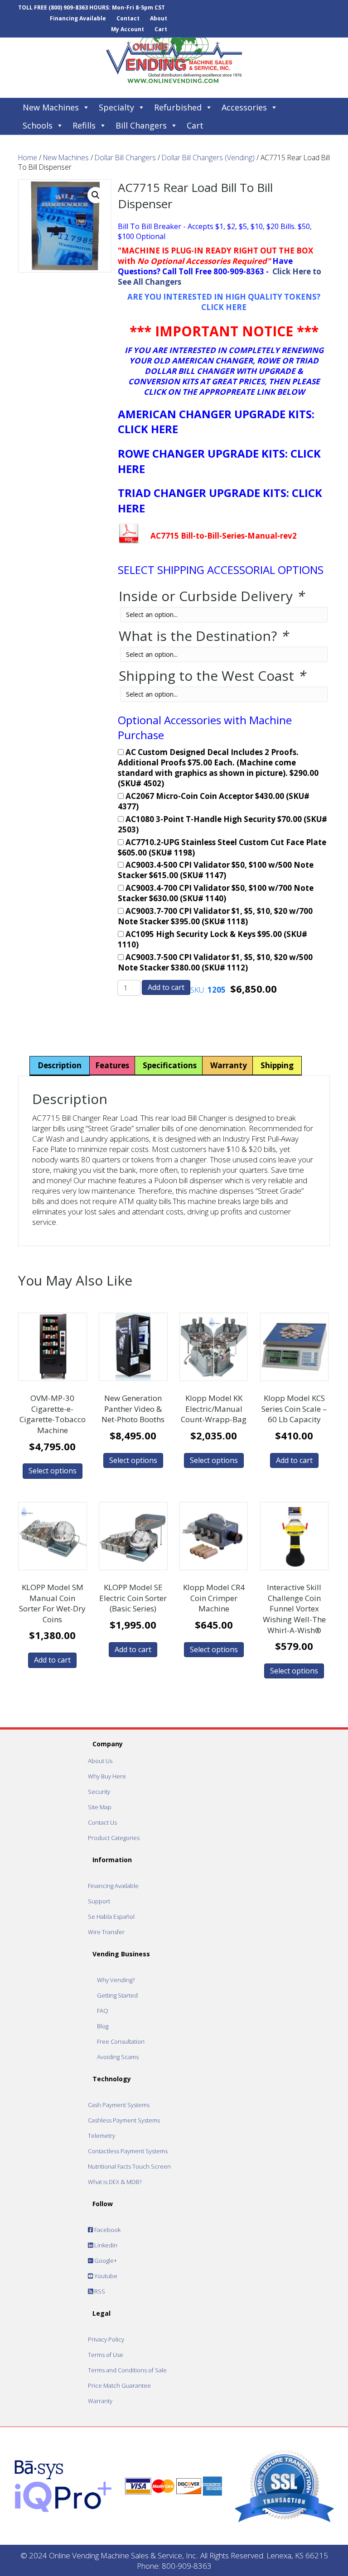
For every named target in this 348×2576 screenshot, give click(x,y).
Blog (103, 2026)
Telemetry (101, 2136)
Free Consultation (121, 2041)
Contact (128, 18)
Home (28, 158)
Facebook (107, 2230)
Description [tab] (60, 1065)
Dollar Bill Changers (125, 158)
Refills (84, 125)
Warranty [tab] (229, 1065)
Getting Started (117, 1995)
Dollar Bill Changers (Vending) (208, 158)
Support (99, 1901)
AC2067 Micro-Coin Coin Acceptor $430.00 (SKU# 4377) (214, 801)
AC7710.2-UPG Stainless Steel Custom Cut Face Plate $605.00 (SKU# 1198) (222, 848)
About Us (100, 1761)
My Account (128, 29)
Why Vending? (116, 1980)
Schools (38, 125)
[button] (96, 195)
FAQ (103, 2011)
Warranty (100, 2401)
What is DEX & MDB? (115, 2182)
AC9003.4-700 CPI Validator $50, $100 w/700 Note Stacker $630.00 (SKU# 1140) (216, 893)
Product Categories (114, 1838)
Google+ (105, 2261)
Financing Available (78, 18)
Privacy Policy (106, 2339)
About (159, 18)
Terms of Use (106, 2355)
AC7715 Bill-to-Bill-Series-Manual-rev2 (224, 536)
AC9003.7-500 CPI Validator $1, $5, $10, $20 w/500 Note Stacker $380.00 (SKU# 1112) (215, 963)
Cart (161, 29)
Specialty (116, 107)
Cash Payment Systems (119, 2105)
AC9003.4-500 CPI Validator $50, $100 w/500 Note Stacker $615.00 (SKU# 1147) (216, 870)
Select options (53, 1471)
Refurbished (178, 107)
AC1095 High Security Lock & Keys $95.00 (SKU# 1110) (213, 939)
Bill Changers (141, 125)
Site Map (100, 1807)
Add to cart (166, 987)
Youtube (105, 2276)
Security (99, 1792)
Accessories (244, 107)
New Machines (51, 107)
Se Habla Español (111, 1916)
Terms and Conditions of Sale (127, 2370)
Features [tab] (112, 1065)
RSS (99, 2291)
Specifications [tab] (170, 1065)
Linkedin (105, 2245)
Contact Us (102, 1822)
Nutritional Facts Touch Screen (129, 2166)
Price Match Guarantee (119, 2385)
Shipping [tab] (277, 1065)
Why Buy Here (107, 1776)
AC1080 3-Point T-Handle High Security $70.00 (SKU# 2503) (222, 824)
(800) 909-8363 (68, 7)
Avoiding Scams (118, 2057)
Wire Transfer (106, 1932)
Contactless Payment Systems (128, 2151)
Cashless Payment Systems (124, 2120)
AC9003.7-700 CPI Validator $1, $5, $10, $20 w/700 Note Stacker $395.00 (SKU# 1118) (215, 916)
